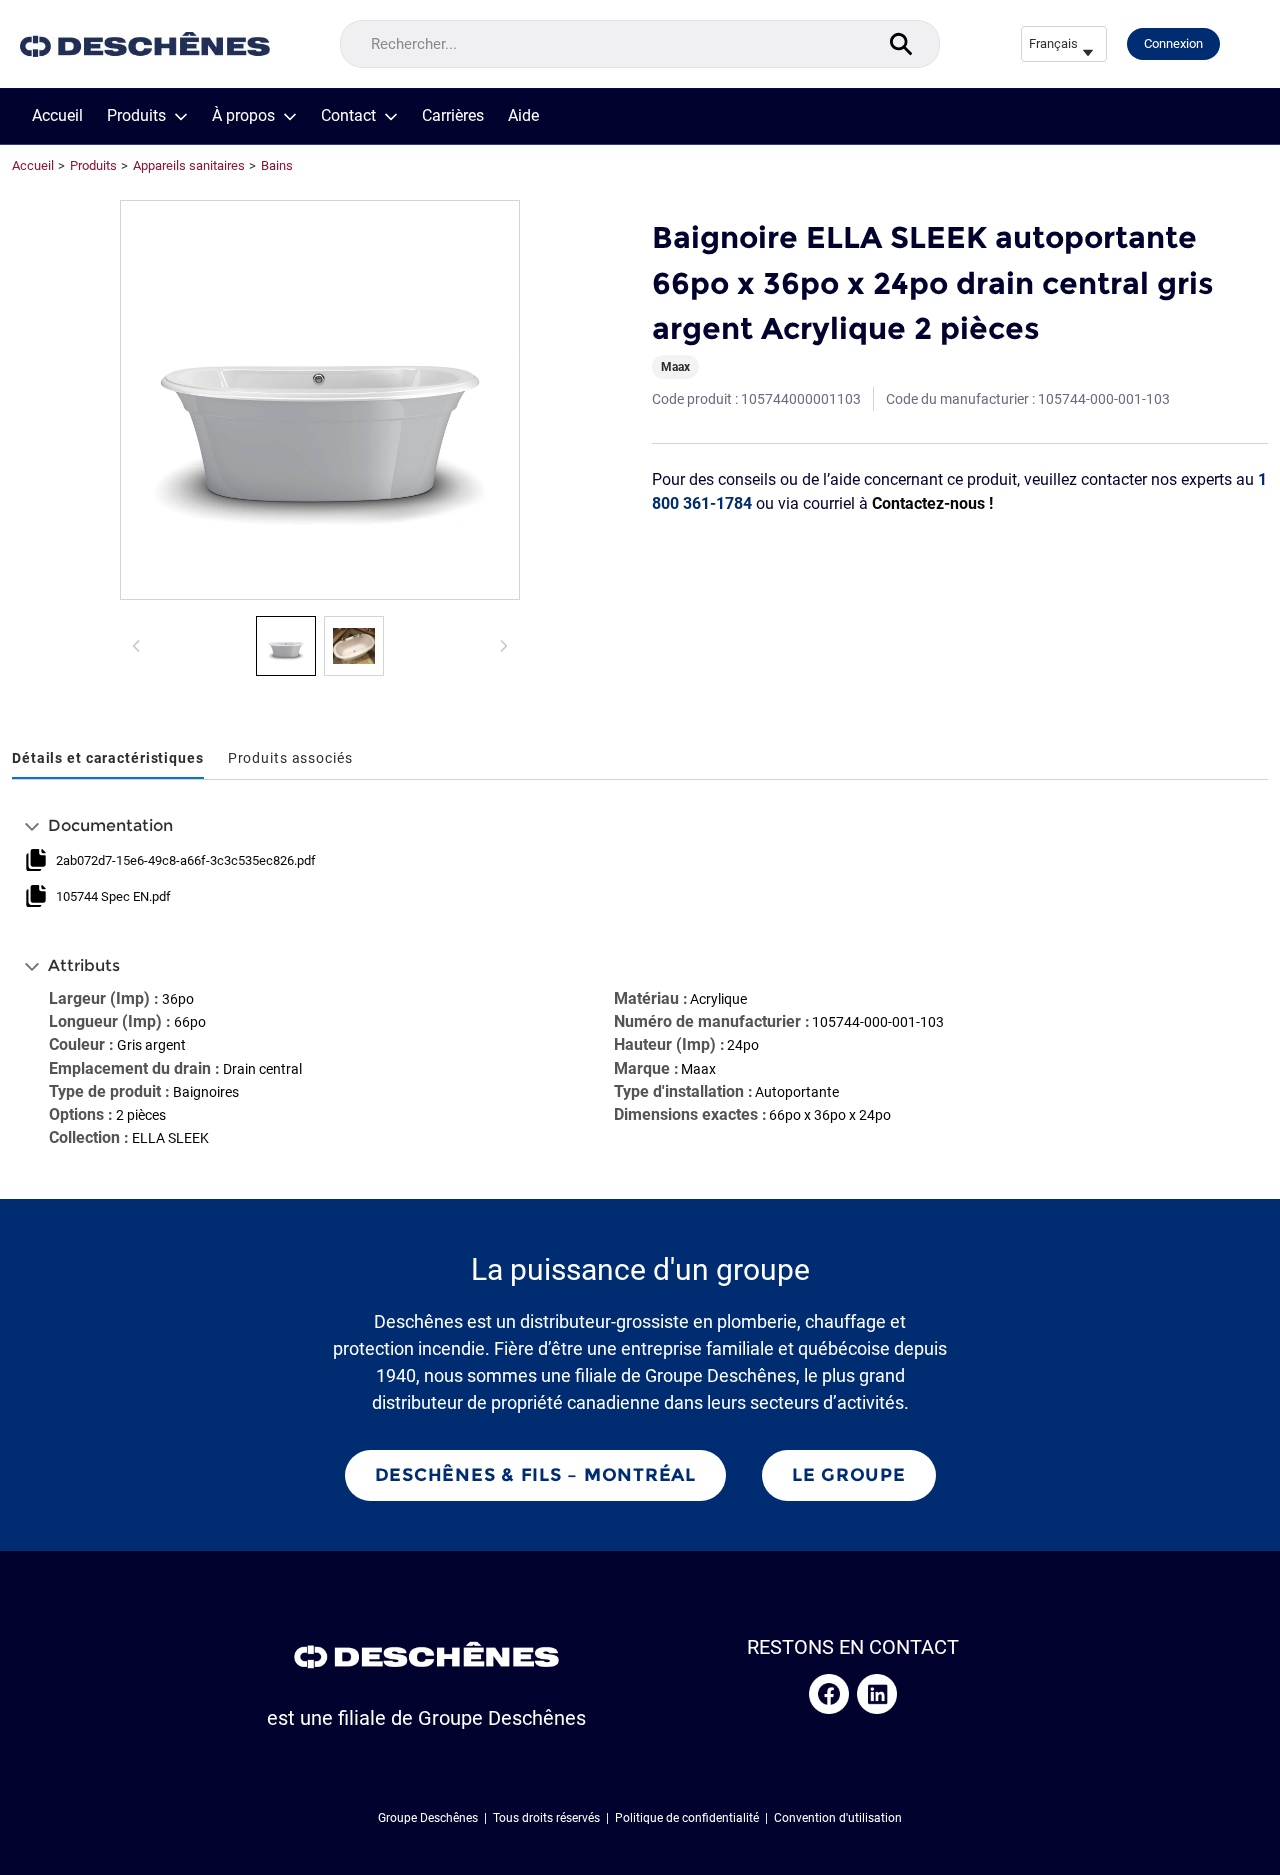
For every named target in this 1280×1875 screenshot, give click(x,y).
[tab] (108, 759)
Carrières (453, 116)
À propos (243, 116)
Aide (523, 116)
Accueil (57, 116)
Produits (136, 116)
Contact (348, 116)
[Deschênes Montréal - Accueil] (145, 44)
